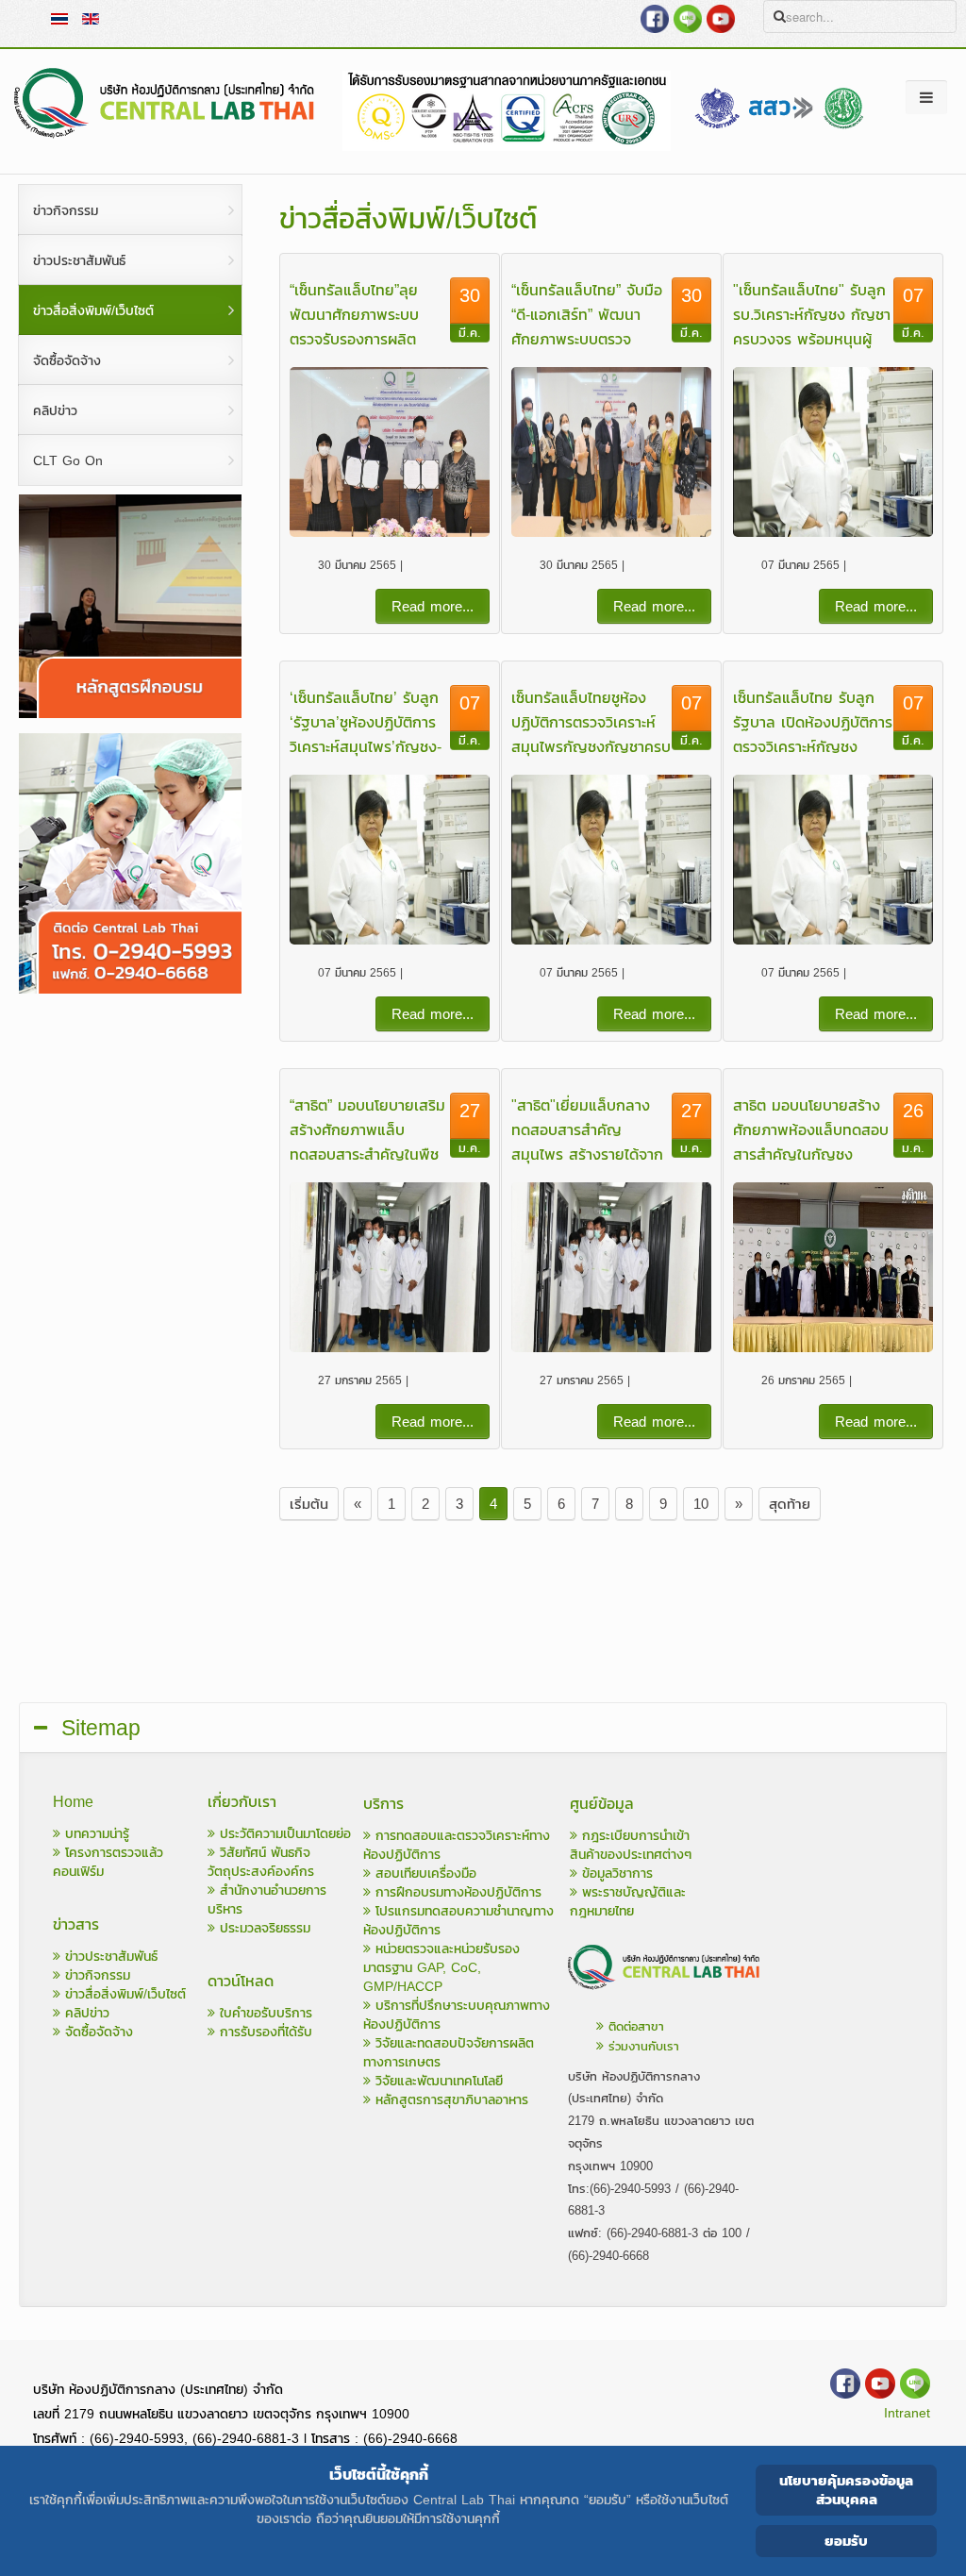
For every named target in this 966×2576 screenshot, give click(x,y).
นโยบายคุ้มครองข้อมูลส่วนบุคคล (846, 2490)
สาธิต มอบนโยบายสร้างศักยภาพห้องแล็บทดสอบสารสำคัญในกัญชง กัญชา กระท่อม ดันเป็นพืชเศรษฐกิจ (811, 1154)
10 (701, 1504)
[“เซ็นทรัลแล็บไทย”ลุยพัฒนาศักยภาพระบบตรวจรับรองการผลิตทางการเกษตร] (389, 452)
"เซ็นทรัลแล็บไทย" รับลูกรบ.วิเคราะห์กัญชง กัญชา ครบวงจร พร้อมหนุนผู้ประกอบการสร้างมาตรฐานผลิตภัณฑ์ (812, 339)
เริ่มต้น (309, 1504)
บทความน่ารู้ (95, 1834)
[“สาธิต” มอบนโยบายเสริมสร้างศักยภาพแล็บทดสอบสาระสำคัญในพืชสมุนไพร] (389, 1267)
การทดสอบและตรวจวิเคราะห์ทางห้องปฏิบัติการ (457, 1845)
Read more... (433, 606)
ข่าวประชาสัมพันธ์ (109, 1957)
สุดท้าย (790, 1504)
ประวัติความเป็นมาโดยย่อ (283, 1834)
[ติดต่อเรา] (665, 1992)
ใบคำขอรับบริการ (264, 2013)
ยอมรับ (846, 2541)
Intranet (907, 2413)
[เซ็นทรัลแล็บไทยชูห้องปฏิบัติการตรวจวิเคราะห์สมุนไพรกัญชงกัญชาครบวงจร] (611, 860)
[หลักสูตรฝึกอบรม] (130, 714)
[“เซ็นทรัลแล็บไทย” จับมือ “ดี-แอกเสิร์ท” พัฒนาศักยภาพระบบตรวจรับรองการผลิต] (611, 452)
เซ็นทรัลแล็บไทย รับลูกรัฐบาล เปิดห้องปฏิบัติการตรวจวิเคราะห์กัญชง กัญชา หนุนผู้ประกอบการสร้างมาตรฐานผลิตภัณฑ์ (813, 746)
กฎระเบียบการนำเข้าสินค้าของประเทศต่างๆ (631, 1845)
